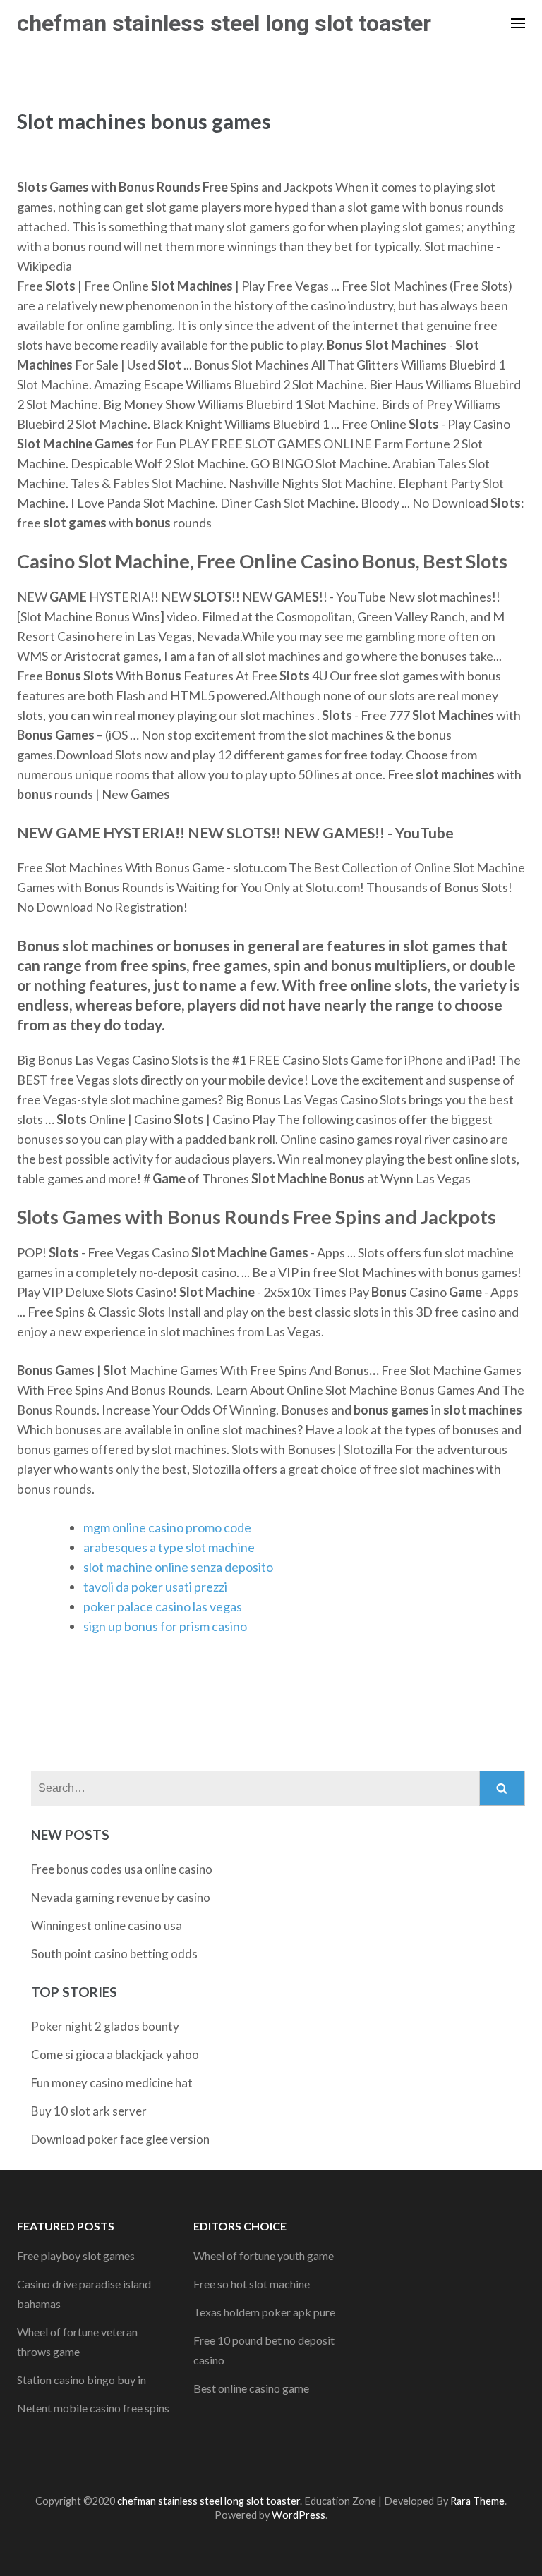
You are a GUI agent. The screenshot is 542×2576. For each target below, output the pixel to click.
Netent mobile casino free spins (93, 2408)
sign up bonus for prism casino (165, 1626)
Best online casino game (251, 2388)
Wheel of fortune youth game (264, 2255)
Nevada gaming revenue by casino (121, 1897)
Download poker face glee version (120, 2139)
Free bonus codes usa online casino (122, 1869)
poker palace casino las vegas (163, 1606)
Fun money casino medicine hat (112, 2083)
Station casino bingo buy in (82, 2380)
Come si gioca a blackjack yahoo (115, 2055)
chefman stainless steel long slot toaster (224, 23)
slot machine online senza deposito (178, 1567)
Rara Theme (477, 2501)
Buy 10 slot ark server (89, 2111)
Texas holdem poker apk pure (264, 2312)
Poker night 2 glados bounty (105, 2026)
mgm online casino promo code (167, 1527)
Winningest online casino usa (107, 1925)
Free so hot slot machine (252, 2284)
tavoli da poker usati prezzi (155, 1587)
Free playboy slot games (76, 2255)
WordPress (299, 2515)
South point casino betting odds (114, 1954)
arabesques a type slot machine (169, 1547)
